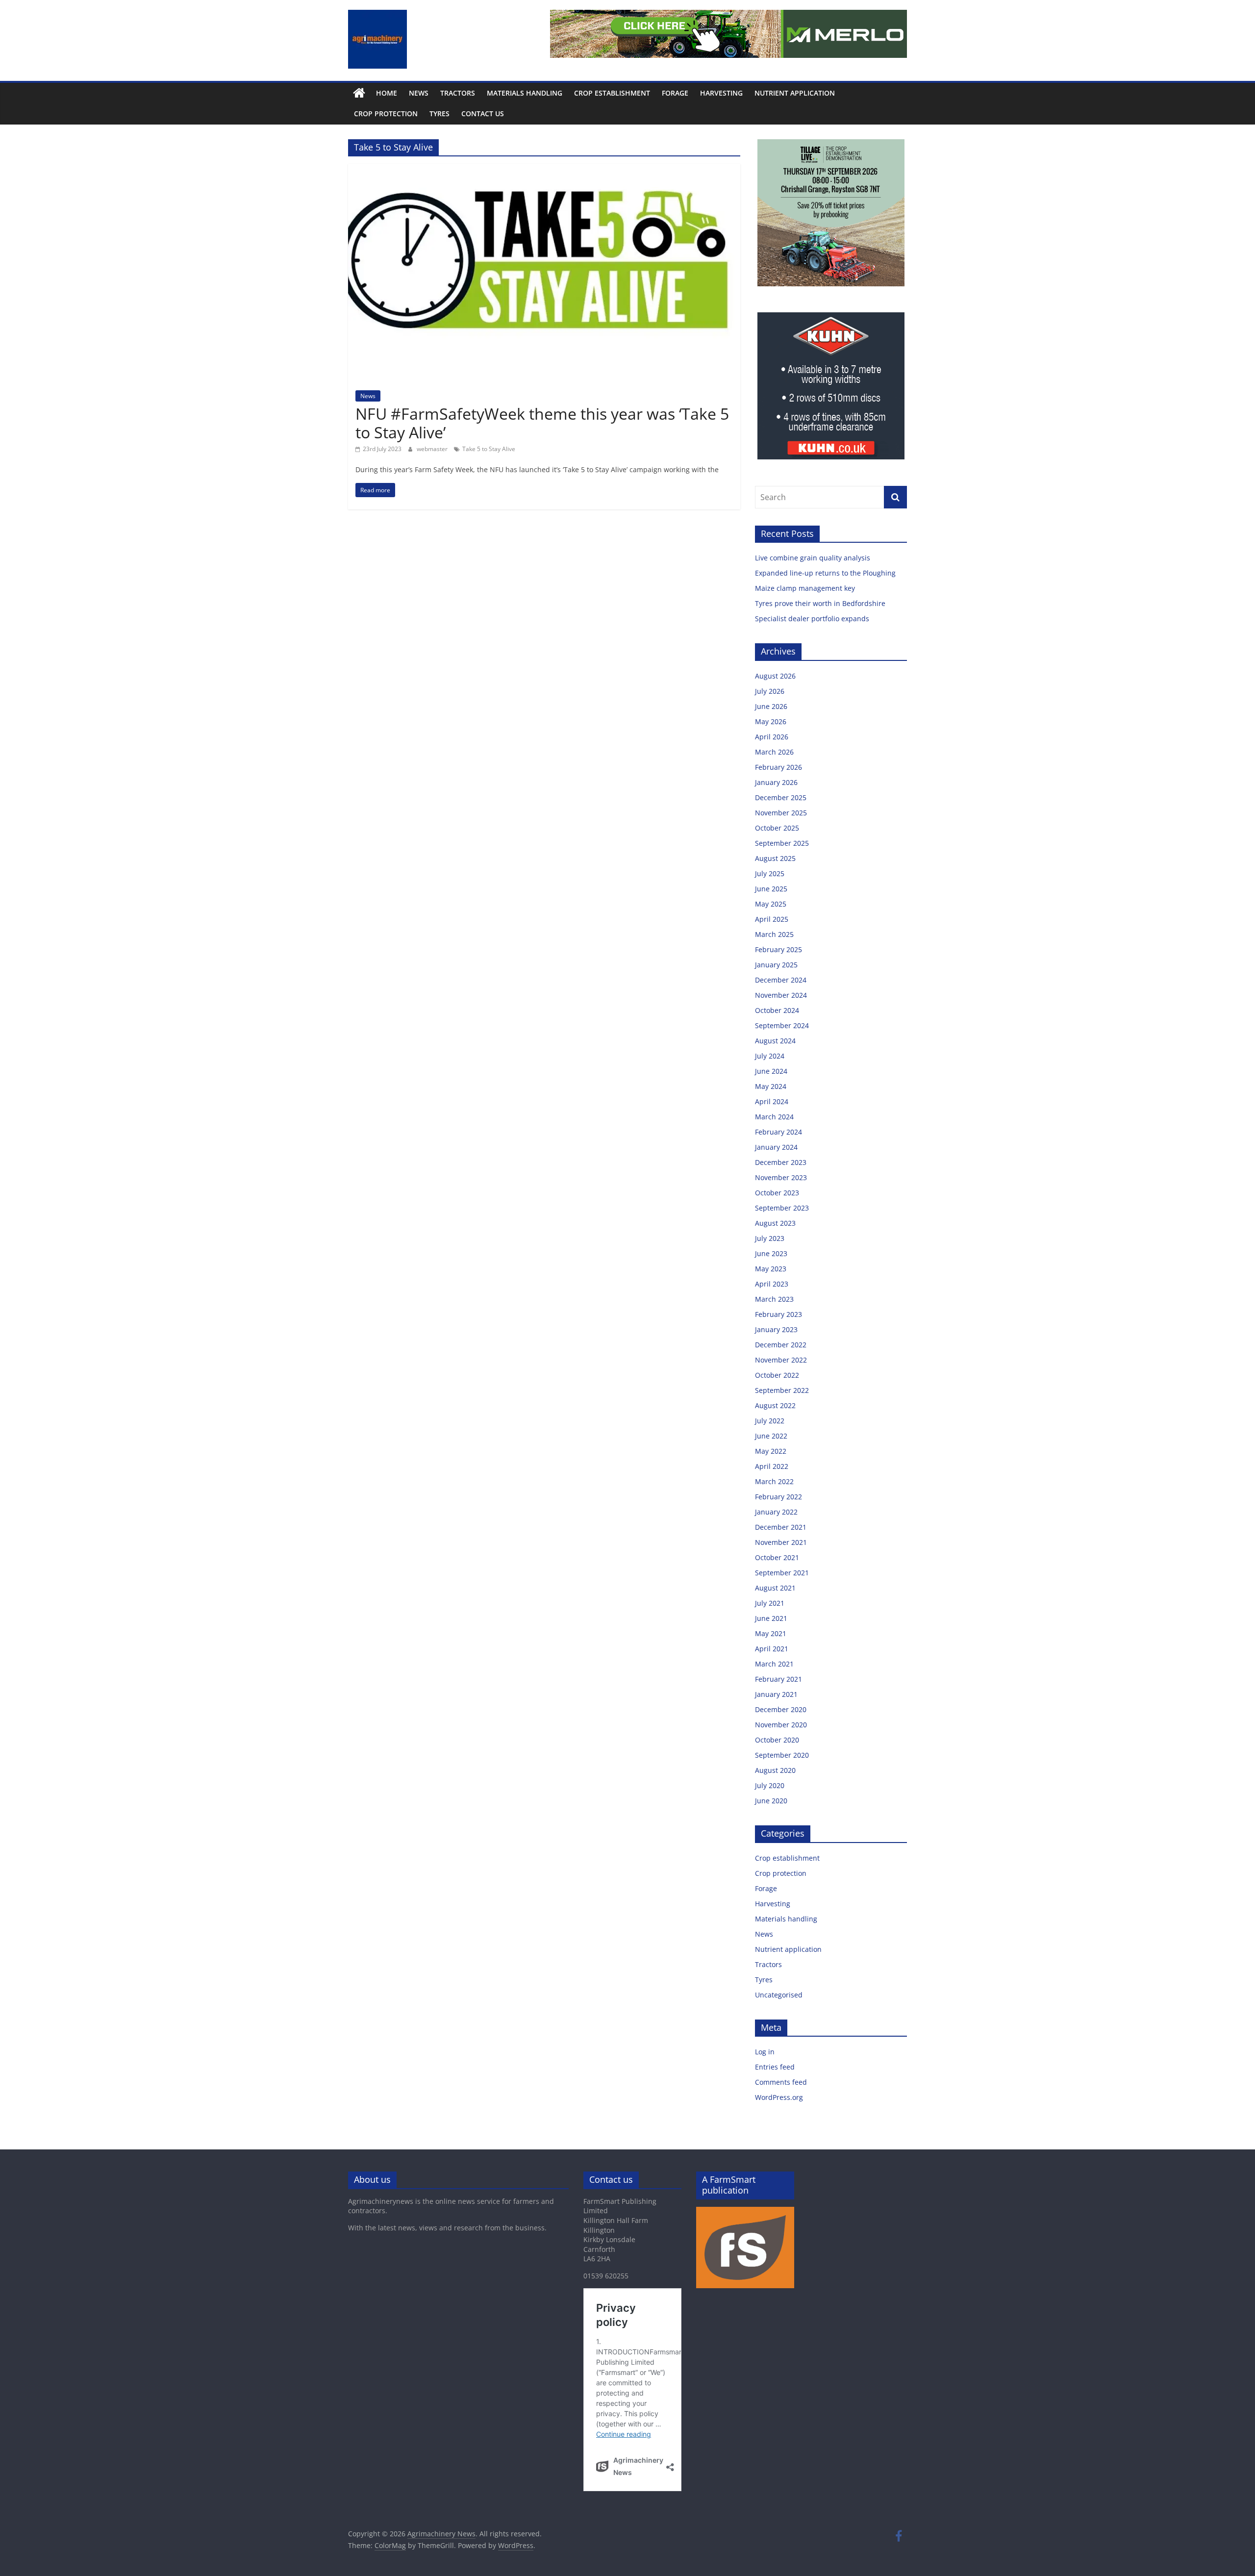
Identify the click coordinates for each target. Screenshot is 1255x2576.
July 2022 (770, 1421)
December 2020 (781, 1709)
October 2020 (777, 1740)
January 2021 (776, 1694)
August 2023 (775, 1223)
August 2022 (775, 1405)
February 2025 (778, 949)
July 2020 (770, 1785)
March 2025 (774, 934)
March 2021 (774, 1664)
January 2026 (776, 782)
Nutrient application (795, 93)
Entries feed (775, 2067)
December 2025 (781, 797)
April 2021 (772, 1649)
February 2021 (778, 1679)
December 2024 (781, 980)
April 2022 (772, 1466)
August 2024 (775, 1041)
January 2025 (776, 965)
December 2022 (781, 1345)
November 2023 (781, 1177)
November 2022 (781, 1360)
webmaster (433, 449)
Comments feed (781, 2082)
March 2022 (774, 1481)
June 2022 (771, 1436)
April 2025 (772, 919)
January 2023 (776, 1329)
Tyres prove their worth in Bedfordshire (820, 603)
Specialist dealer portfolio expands (813, 619)
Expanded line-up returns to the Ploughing (825, 573)
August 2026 (775, 676)
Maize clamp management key (806, 588)
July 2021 (770, 1603)
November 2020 (781, 1725)
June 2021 (771, 1618)
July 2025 (770, 873)
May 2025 (771, 904)
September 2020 (782, 1755)
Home (387, 93)
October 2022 (777, 1375)
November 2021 (781, 1542)
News (419, 93)
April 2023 (772, 1284)
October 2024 (777, 1010)
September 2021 (782, 1573)
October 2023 (777, 1193)
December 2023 (781, 1162)
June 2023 (771, 1253)
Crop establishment (612, 93)
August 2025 (775, 858)
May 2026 (771, 721)
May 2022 (771, 1451)
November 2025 (781, 813)
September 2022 (782, 1390)
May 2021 (771, 1633)
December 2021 (781, 1527)
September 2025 (782, 843)
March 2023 (774, 1299)
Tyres (439, 114)
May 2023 (771, 1269)
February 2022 (778, 1497)
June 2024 (771, 1071)
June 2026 (771, 706)
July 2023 (770, 1238)
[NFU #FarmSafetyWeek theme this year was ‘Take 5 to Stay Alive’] (544, 170)
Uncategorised (779, 1995)
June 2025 (771, 889)
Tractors (458, 93)
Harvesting (721, 93)
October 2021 (777, 1557)
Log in (765, 2052)
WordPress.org (779, 2097)
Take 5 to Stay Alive (489, 449)
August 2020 (775, 1770)
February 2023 (778, 1314)
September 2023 (782, 1208)
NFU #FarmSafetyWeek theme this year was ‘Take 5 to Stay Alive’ (542, 423)
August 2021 (775, 1588)
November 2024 (781, 995)
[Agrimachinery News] (359, 93)
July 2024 (770, 1056)
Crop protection (386, 114)
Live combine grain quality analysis (813, 558)
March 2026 (774, 752)
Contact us (483, 114)
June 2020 (771, 1801)
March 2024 (774, 1117)
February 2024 (778, 1132)
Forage (675, 93)
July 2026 (770, 691)
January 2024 (776, 1147)
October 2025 (777, 828)
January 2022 (776, 1512)
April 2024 (772, 1101)
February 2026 (778, 767)
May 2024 (771, 1086)
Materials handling (525, 93)
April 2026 (772, 737)
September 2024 (782, 1025)
